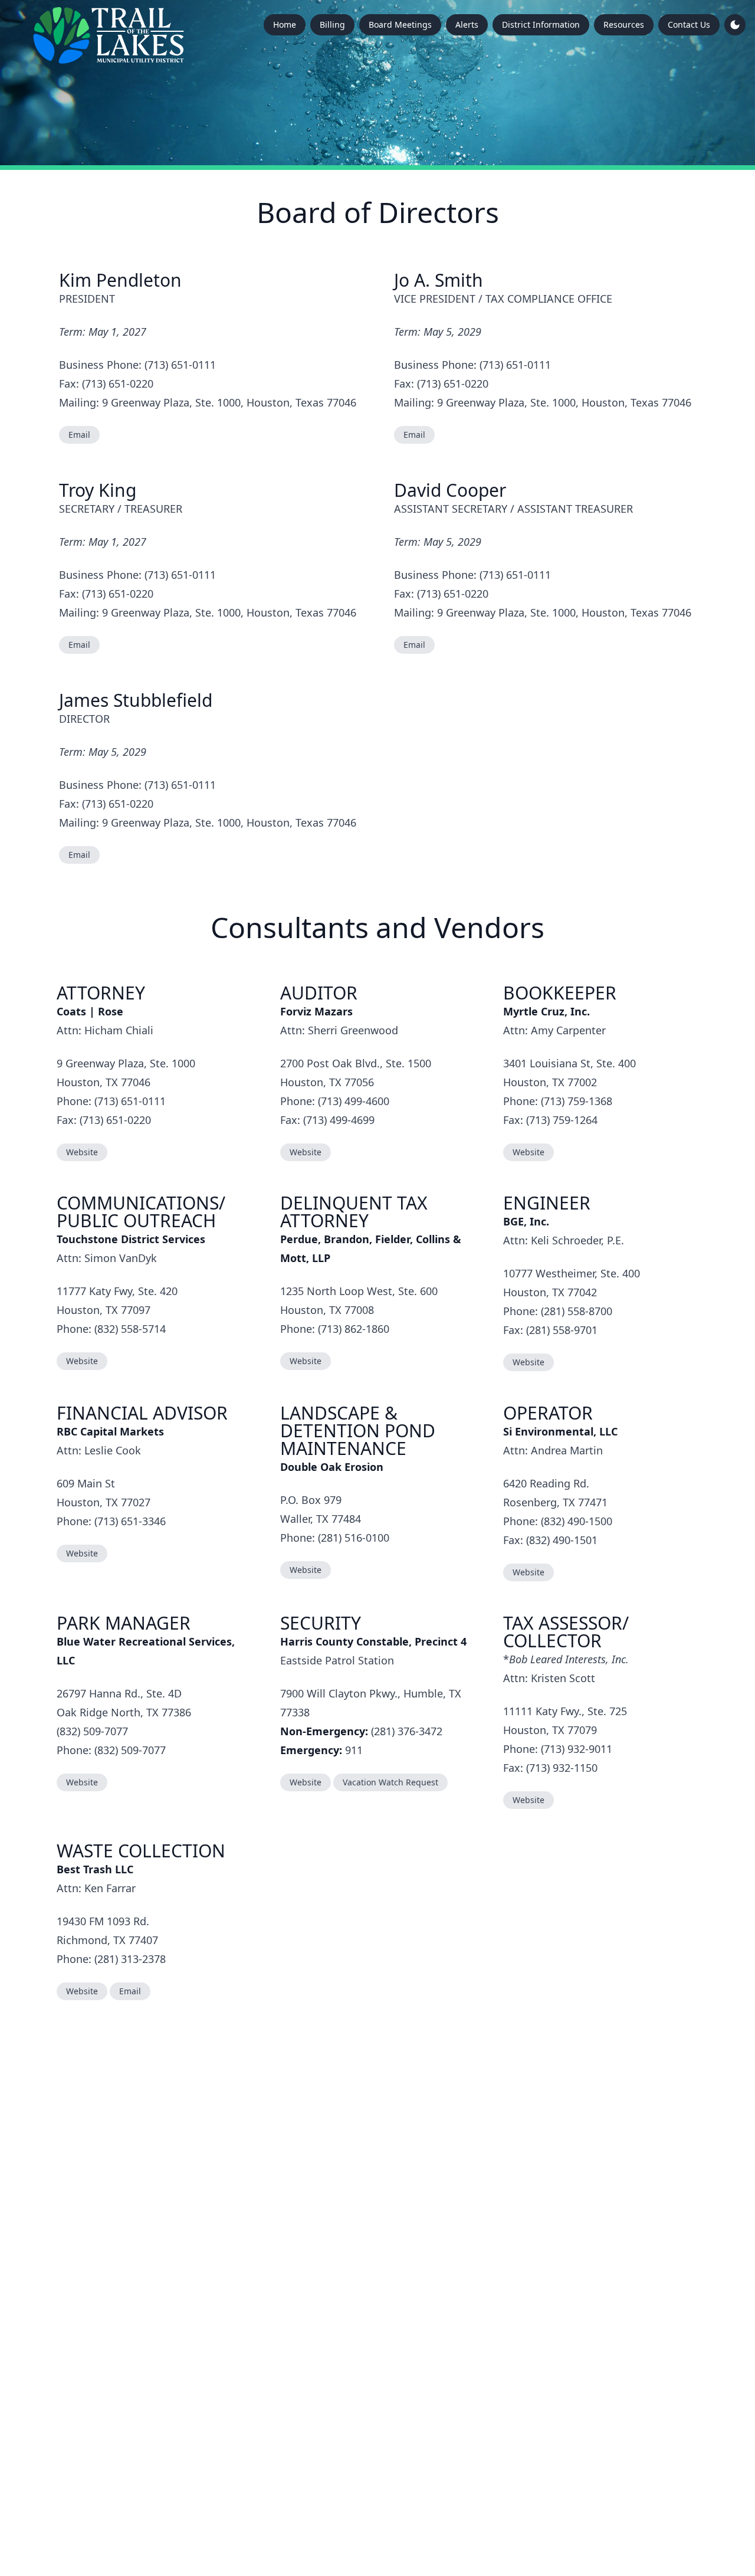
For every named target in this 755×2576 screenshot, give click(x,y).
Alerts (467, 24)
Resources (624, 24)
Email (79, 435)
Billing (332, 24)
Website (82, 1152)
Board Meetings (400, 24)
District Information (541, 24)
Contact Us (689, 24)
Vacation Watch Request (390, 1782)
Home (285, 24)
